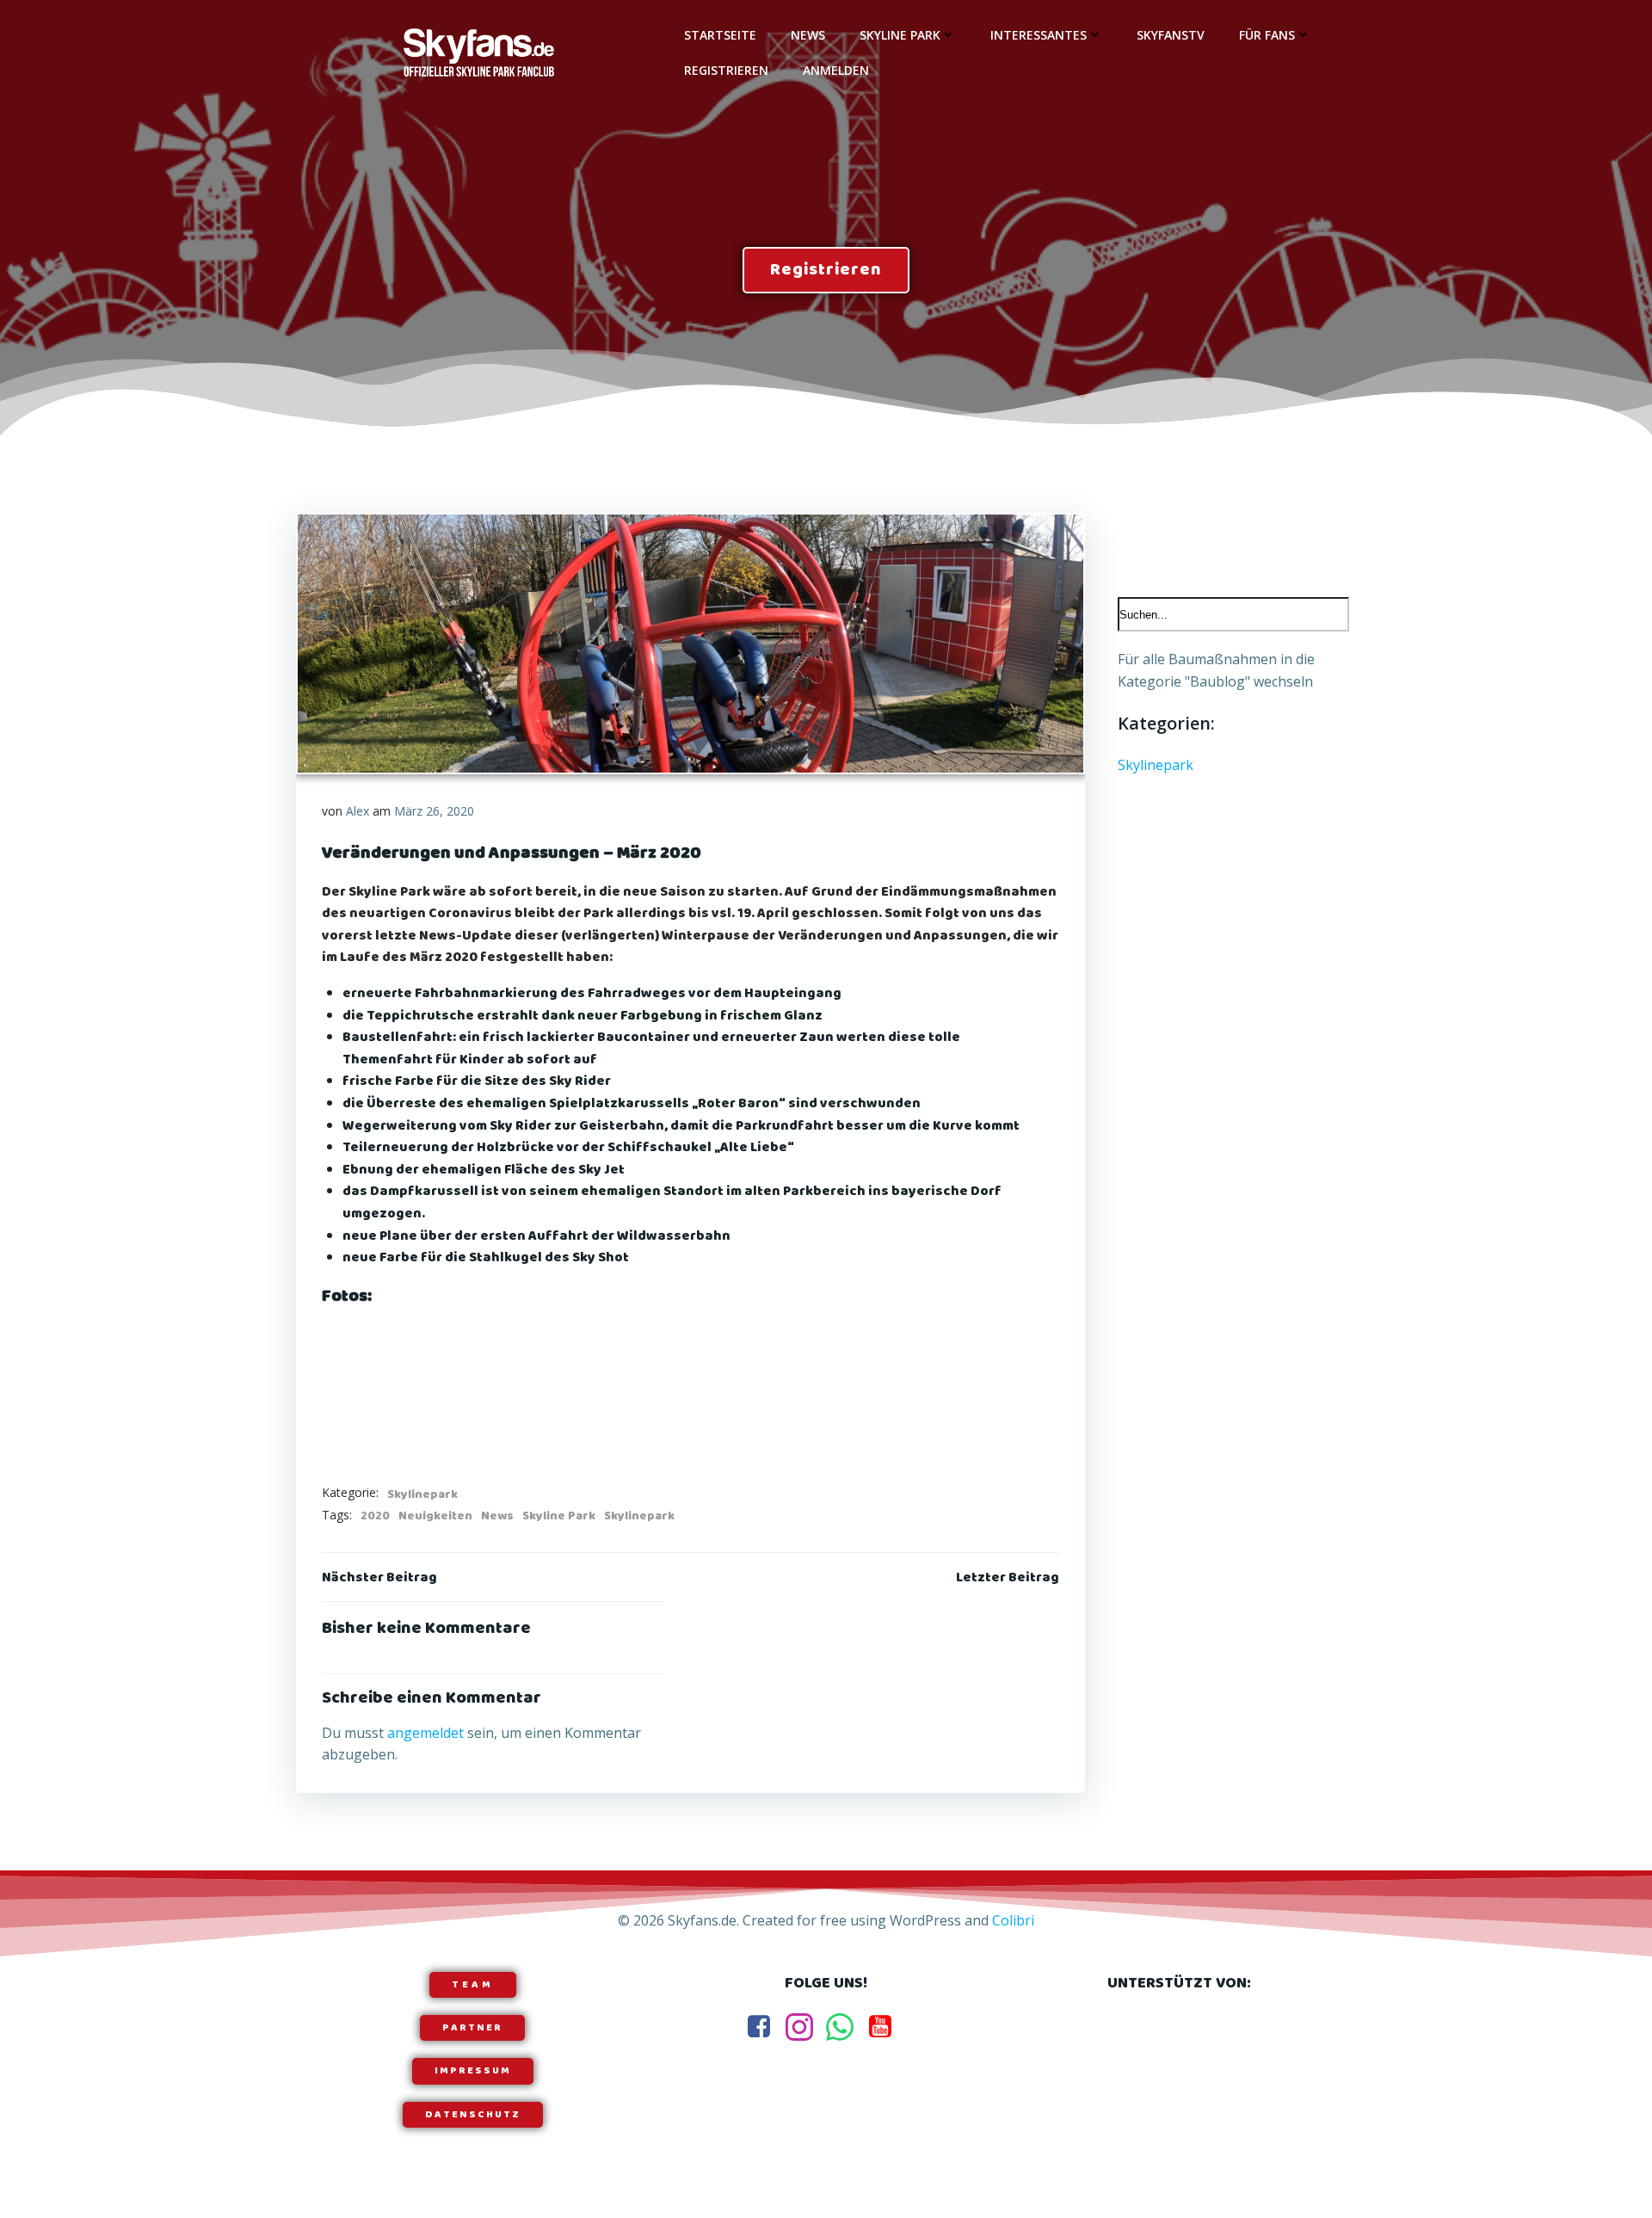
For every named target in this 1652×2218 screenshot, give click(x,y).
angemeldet (425, 1733)
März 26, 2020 (434, 811)
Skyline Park (900, 35)
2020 (375, 1516)
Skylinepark (422, 1494)
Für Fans (1267, 35)
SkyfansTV (1171, 35)
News (808, 35)
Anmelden (836, 70)
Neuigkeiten (435, 1516)
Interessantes (1039, 35)
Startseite (720, 35)
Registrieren (726, 70)
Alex (358, 811)
